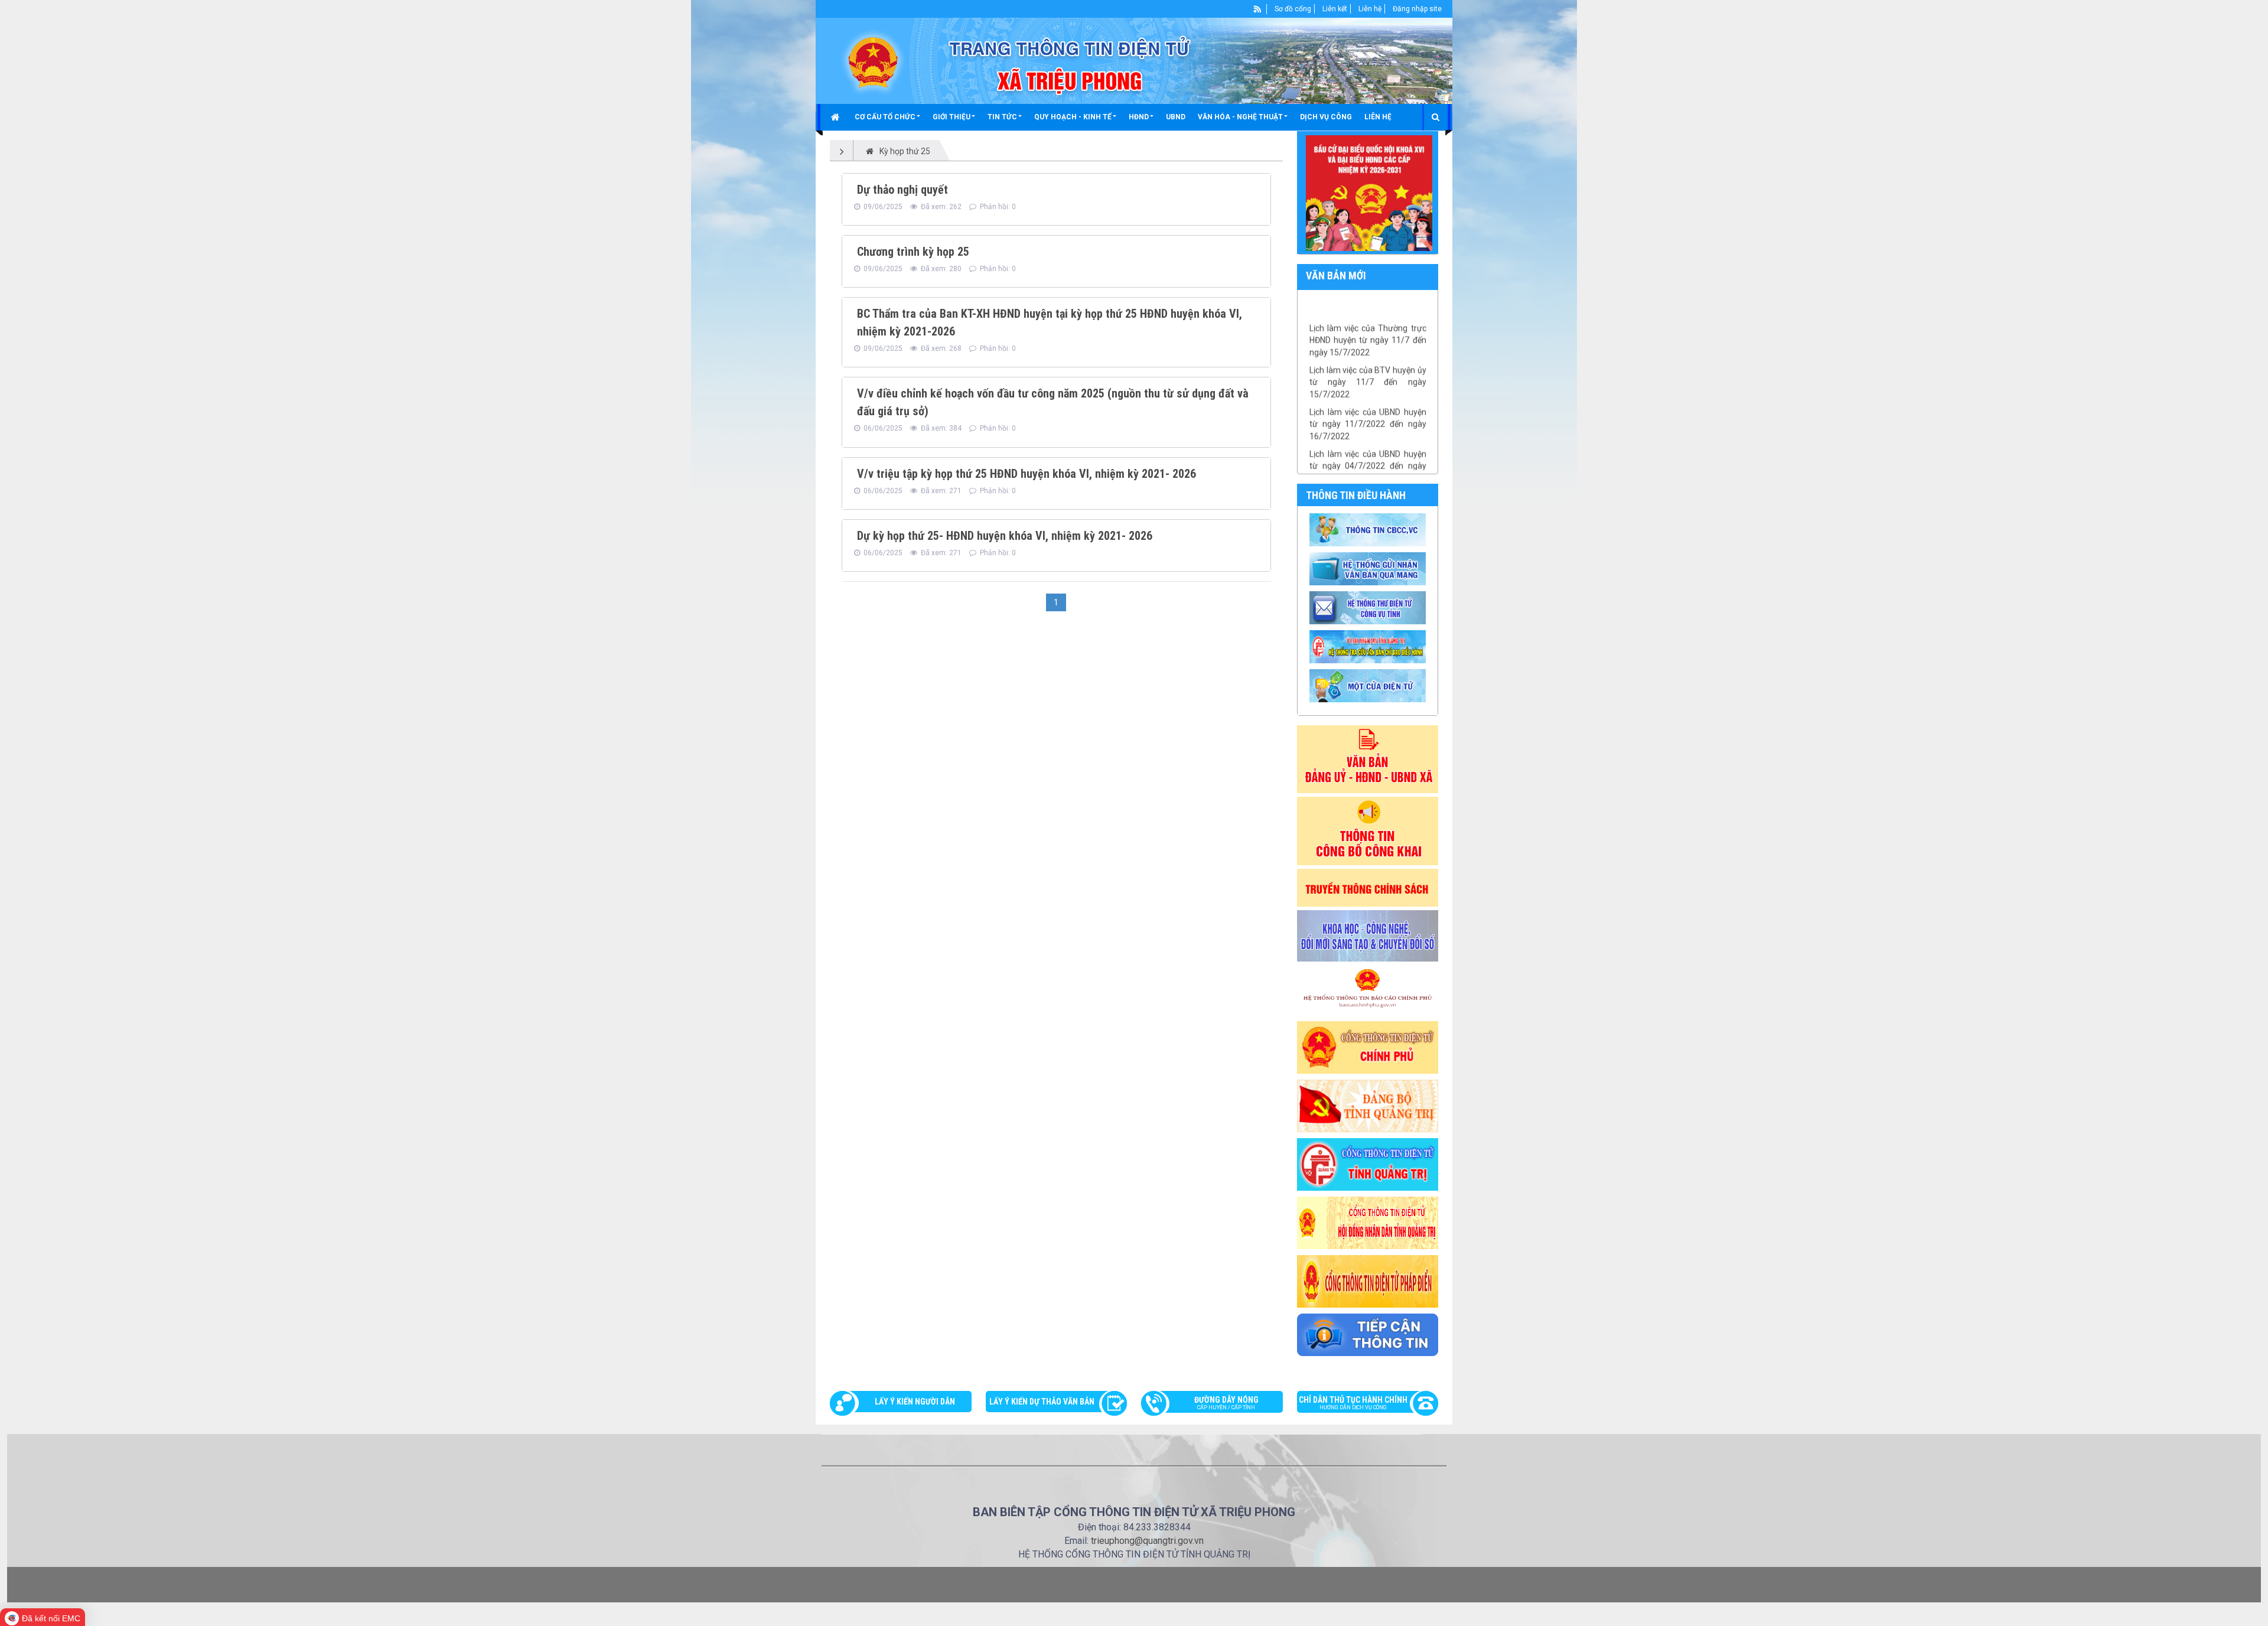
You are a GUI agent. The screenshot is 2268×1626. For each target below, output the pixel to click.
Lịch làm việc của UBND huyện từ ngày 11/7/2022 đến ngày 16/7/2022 (1368, 391)
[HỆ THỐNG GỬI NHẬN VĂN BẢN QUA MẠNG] (1369, 568)
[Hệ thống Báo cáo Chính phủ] (1368, 990)
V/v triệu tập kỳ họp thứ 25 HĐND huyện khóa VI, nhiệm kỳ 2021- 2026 (1027, 474)
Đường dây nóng (1226, 1403)
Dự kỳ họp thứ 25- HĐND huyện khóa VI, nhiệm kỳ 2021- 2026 (1005, 536)
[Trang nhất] (837, 117)
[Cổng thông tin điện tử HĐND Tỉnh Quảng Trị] (1368, 1222)
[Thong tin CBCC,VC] (1369, 529)
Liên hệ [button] (1378, 117)
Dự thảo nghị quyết (902, 190)
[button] (887, 117)
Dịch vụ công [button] (1326, 117)
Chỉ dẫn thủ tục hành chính (1353, 1403)
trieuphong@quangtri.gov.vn (1147, 1541)
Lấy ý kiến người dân (915, 1402)
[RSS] (1258, 9)
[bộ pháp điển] (1368, 1280)
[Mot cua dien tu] (1369, 685)
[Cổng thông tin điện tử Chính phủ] (1368, 1047)
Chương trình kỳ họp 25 (913, 252)
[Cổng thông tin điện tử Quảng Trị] (1368, 1164)
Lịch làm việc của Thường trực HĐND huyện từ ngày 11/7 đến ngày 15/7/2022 (1368, 307)
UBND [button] (1176, 117)
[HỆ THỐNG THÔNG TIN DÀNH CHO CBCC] (1369, 646)
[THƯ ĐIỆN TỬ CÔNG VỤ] (1369, 607)
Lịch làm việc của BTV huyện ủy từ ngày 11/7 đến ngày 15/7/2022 (1368, 349)
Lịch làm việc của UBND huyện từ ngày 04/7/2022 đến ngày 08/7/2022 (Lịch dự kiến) (1368, 433)
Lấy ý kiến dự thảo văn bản (1042, 1402)
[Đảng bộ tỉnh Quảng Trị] (1368, 1105)
